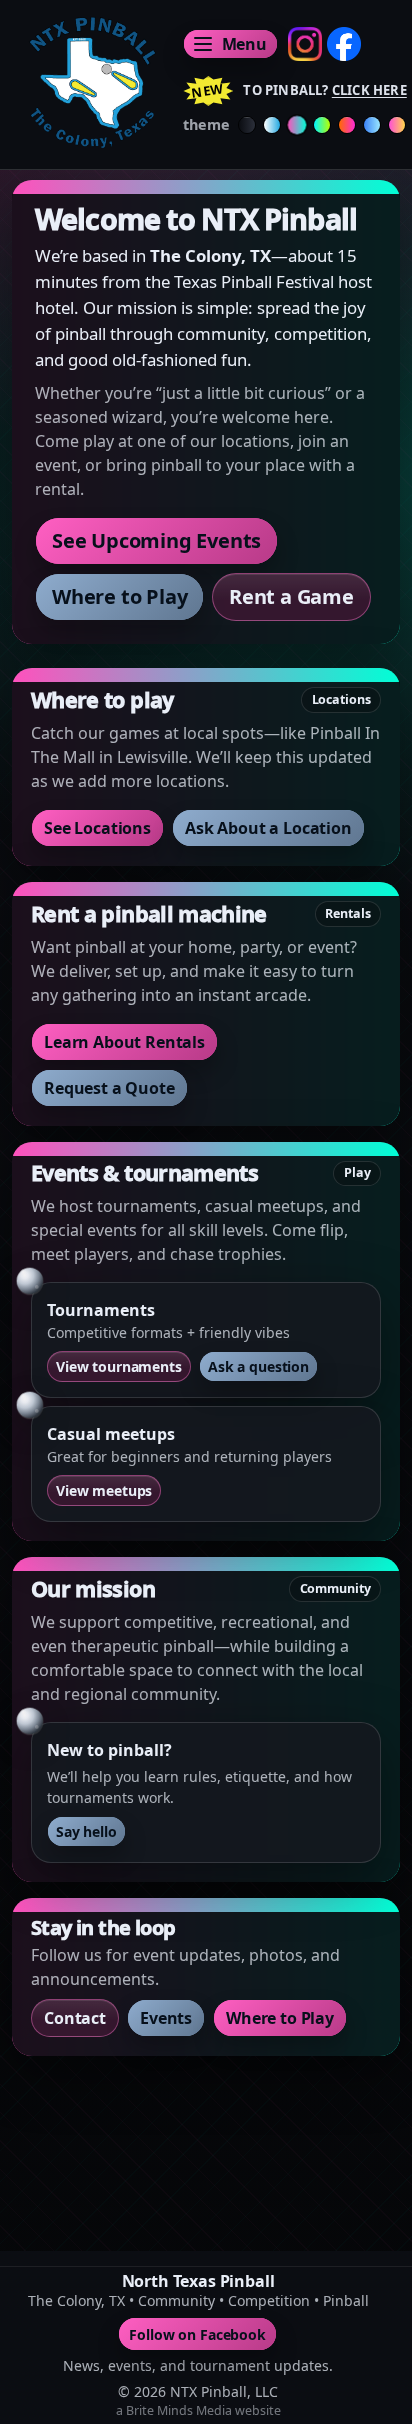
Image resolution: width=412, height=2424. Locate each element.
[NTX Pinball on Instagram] (305, 44)
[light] (272, 125)
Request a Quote (109, 1088)
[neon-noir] (322, 125)
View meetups (104, 1490)
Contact (75, 2018)
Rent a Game (291, 596)
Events (166, 2018)
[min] (247, 125)
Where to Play (119, 596)
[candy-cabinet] (397, 125)
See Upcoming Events (156, 540)
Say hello (86, 1831)
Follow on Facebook (198, 2333)
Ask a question (258, 1366)
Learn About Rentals (124, 1042)
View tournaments (119, 1366)
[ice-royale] (372, 125)
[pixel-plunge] (297, 124)
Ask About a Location (268, 828)
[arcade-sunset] (347, 125)
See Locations (97, 828)
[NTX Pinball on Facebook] (344, 44)
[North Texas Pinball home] (88, 82)
